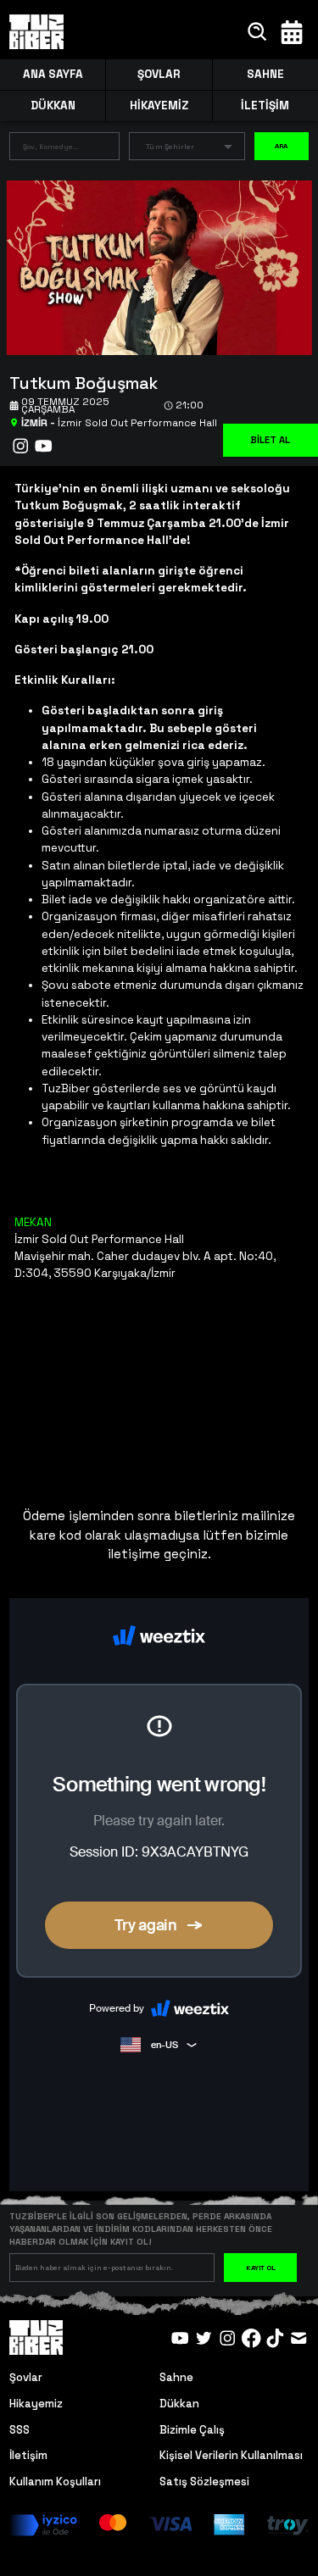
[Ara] (258, 32)
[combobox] (51, 150)
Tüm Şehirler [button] (170, 147)
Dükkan (179, 2404)
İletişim (28, 2455)
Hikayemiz (36, 2404)
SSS (20, 2430)
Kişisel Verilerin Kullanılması (231, 2455)
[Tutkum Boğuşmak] (153, 266)
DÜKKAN (53, 105)
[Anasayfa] (36, 32)
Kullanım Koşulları (55, 2482)
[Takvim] (292, 32)
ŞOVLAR (159, 74)
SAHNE (265, 74)
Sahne (176, 2377)
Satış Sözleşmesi (204, 2482)
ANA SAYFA (53, 74)
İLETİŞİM (265, 105)
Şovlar (26, 2377)
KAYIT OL (261, 2268)
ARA (282, 146)
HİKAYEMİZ (159, 105)
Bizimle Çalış (192, 2430)
